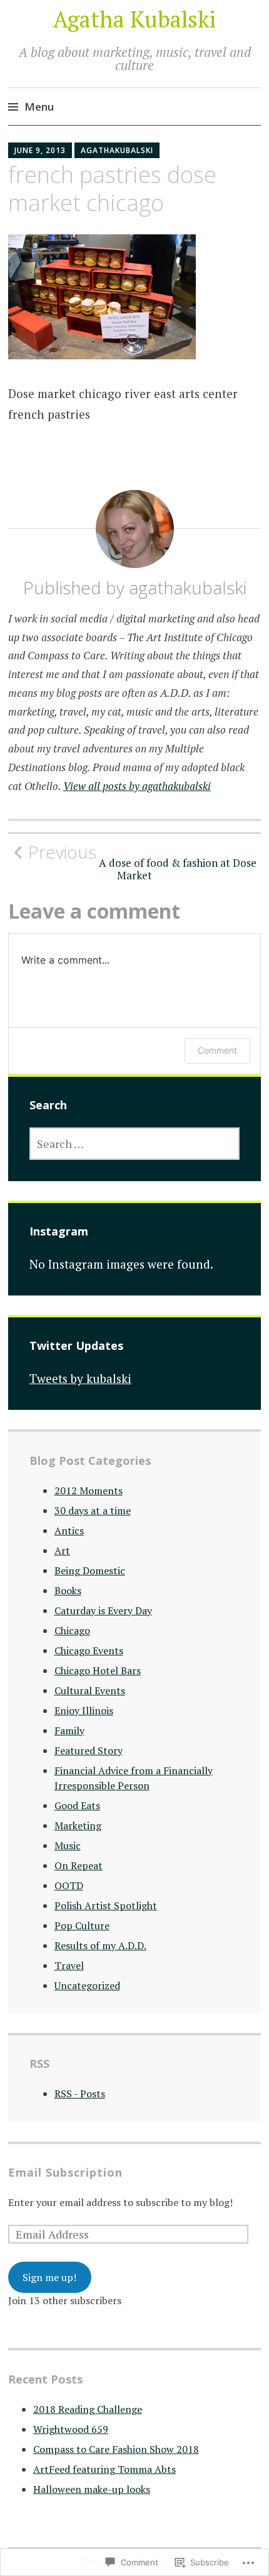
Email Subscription (65, 2172)
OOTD (69, 1885)
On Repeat (79, 1865)
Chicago (72, 1630)
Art (62, 1550)
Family (69, 1730)
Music (68, 1845)
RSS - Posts (80, 2094)
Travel (69, 1965)
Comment (217, 1050)
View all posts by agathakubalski (137, 786)
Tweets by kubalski (80, 1378)
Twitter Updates (76, 1345)
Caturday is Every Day (103, 1610)
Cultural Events (90, 1690)
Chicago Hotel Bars (98, 1670)
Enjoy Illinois (84, 1710)
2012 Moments (89, 1490)
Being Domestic (90, 1570)
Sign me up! (49, 2277)
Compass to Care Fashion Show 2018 (116, 2449)
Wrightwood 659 (71, 2429)
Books (68, 1590)
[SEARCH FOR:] (135, 1144)
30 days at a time (93, 1510)
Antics (69, 1530)
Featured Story (89, 1750)
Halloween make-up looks (92, 2489)
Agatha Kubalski (134, 19)
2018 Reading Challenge (88, 2409)
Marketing (78, 1825)
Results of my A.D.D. (100, 1945)
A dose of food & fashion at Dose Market (142, 862)
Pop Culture (82, 1925)
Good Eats (77, 1805)
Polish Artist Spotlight (106, 1905)
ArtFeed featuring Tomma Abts (104, 2469)
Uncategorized (87, 1985)
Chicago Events (89, 1650)
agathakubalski (117, 150)
